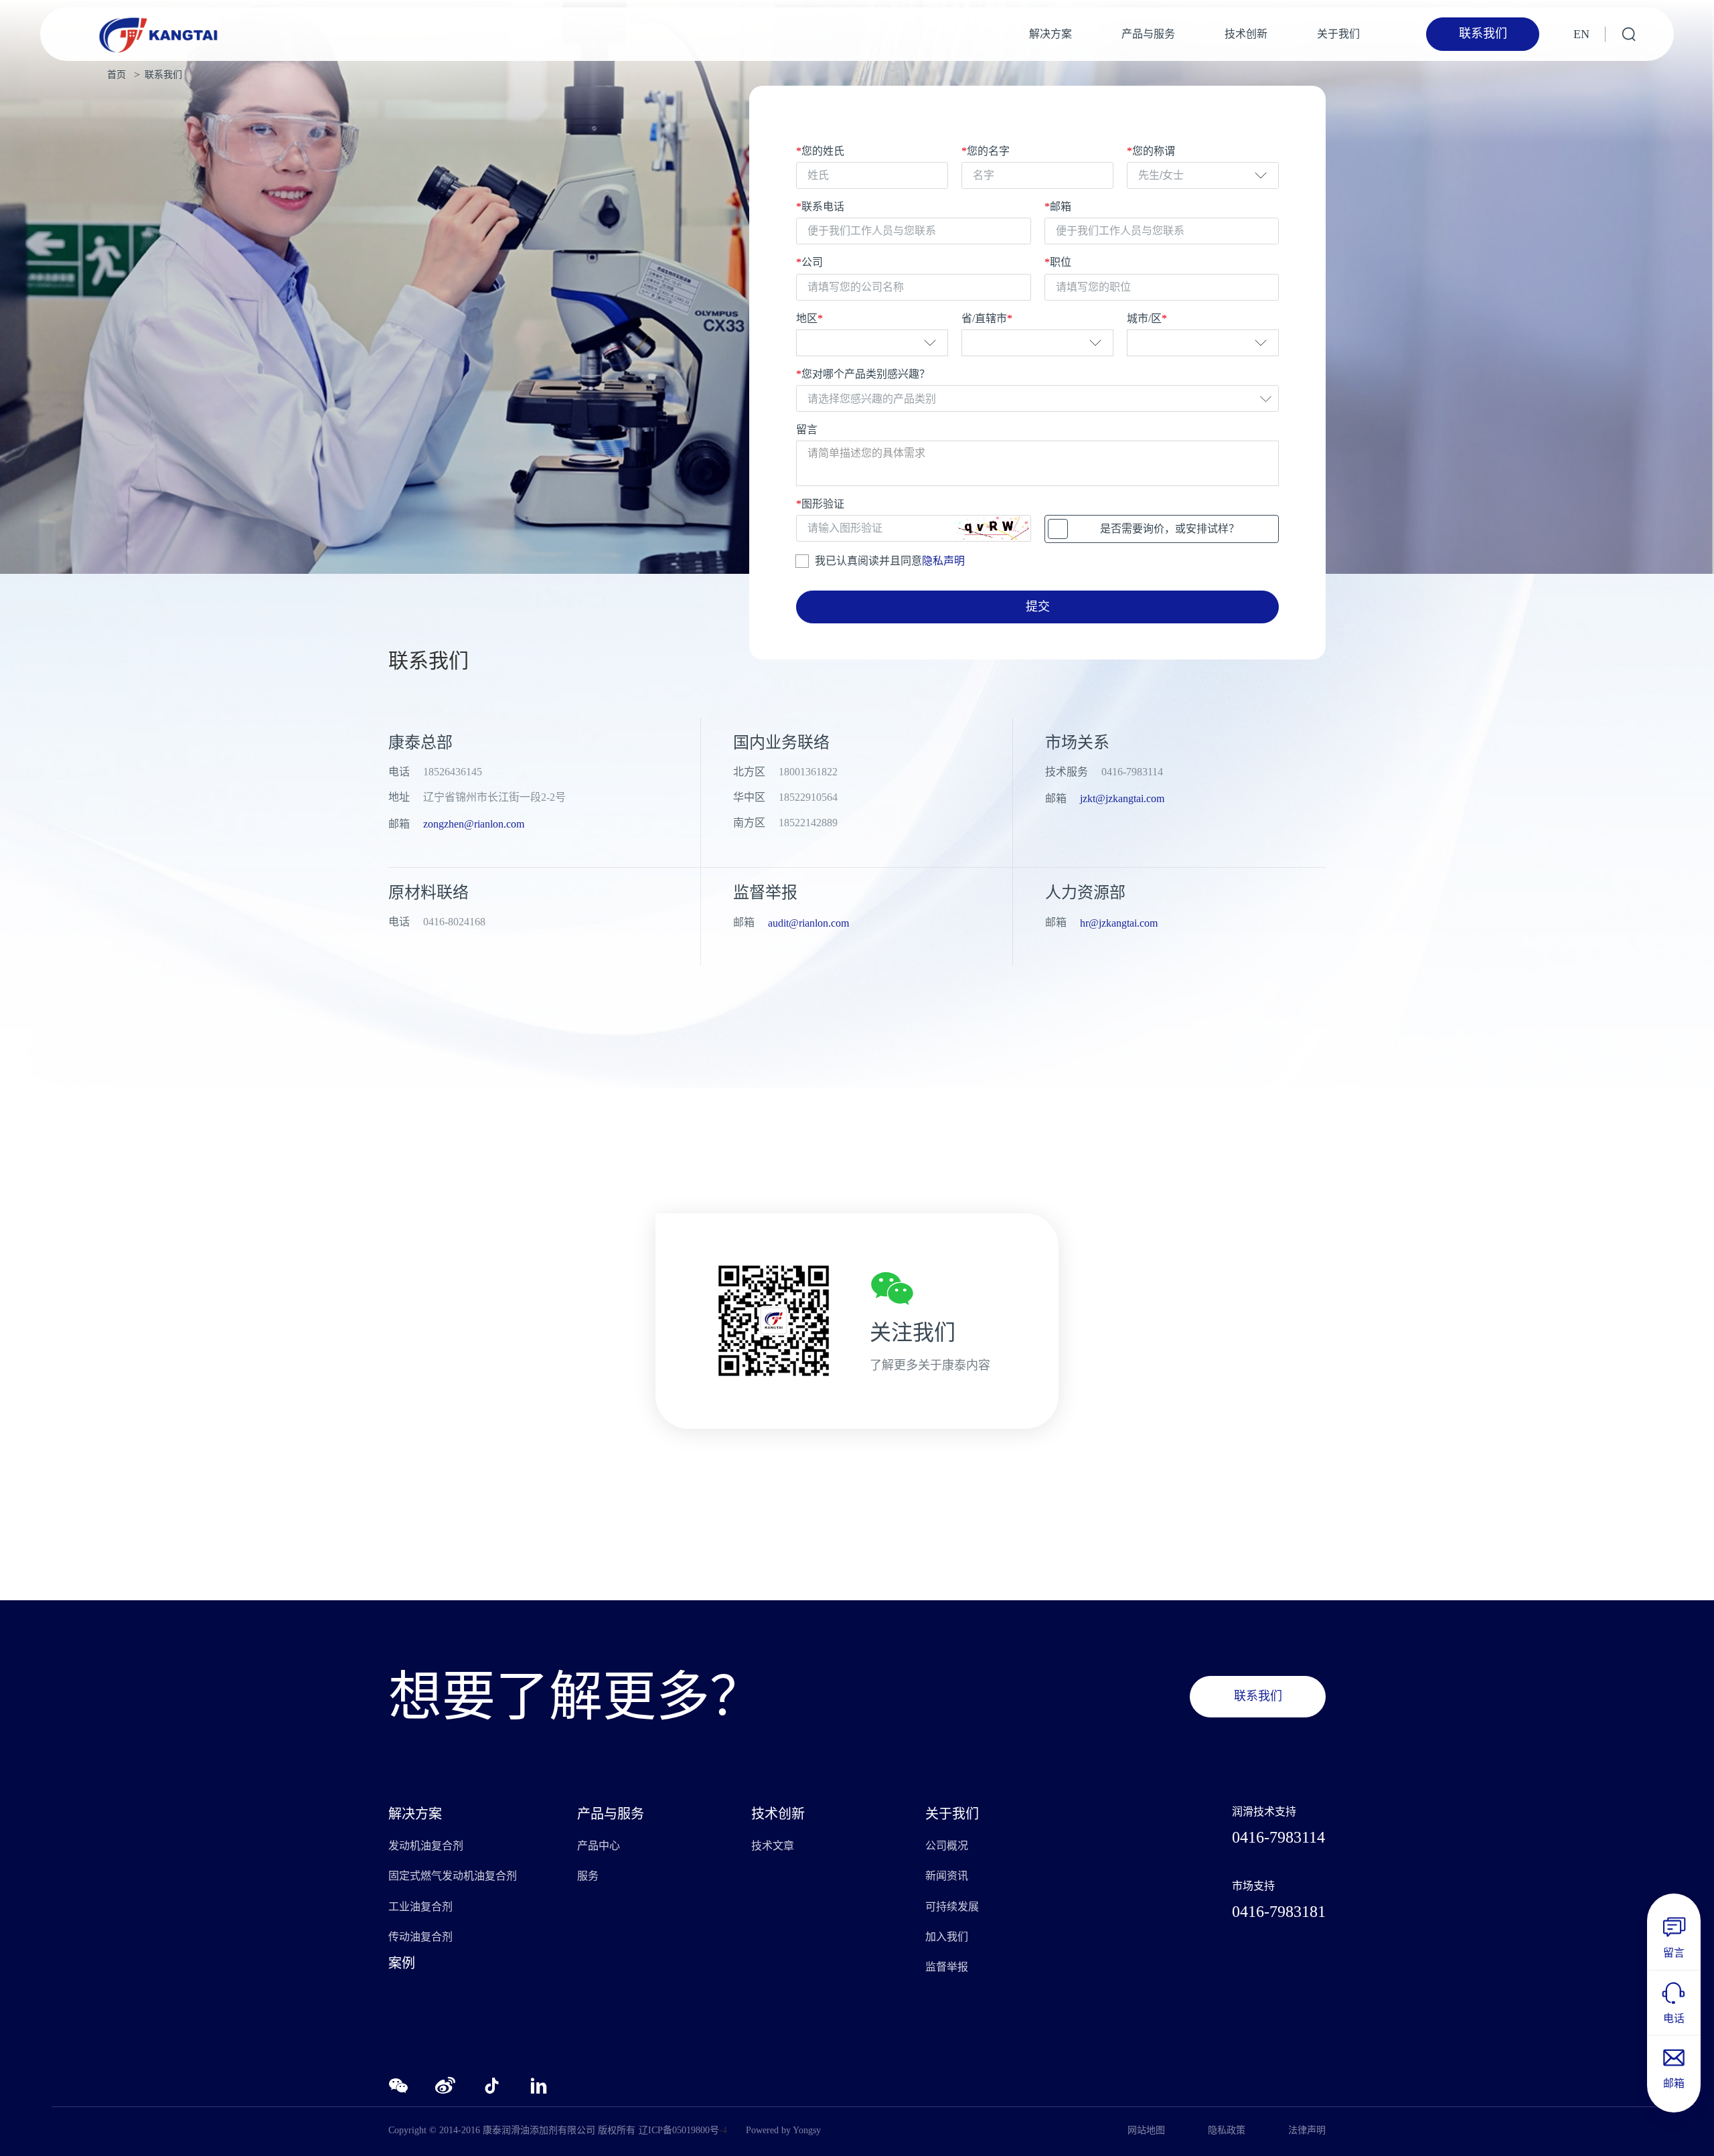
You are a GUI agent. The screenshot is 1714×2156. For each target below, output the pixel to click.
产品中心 (599, 1846)
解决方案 (1050, 34)
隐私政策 (1227, 2130)
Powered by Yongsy (783, 2130)
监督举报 (947, 1967)
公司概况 (947, 1846)
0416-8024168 (454, 922)
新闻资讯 (947, 1876)
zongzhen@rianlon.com (474, 824)
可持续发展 (952, 1907)
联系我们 (163, 75)
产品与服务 (1148, 34)
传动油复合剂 (420, 1937)
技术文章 (773, 1846)
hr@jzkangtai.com (1119, 923)
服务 (588, 1876)
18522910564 (808, 797)
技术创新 (1246, 34)
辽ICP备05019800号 (679, 2130)
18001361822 (808, 772)
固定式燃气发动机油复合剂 (453, 1876)
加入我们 (947, 1937)
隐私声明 (943, 561)
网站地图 (1146, 2130)
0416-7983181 (1279, 1912)
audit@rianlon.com (808, 923)
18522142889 (808, 823)
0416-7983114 (1132, 772)
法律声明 (1307, 2130)
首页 (116, 75)
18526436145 (453, 772)
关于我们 (1338, 34)
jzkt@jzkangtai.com (1122, 798)
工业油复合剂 (420, 1907)
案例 (402, 1963)
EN (1581, 34)
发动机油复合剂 (426, 1846)
